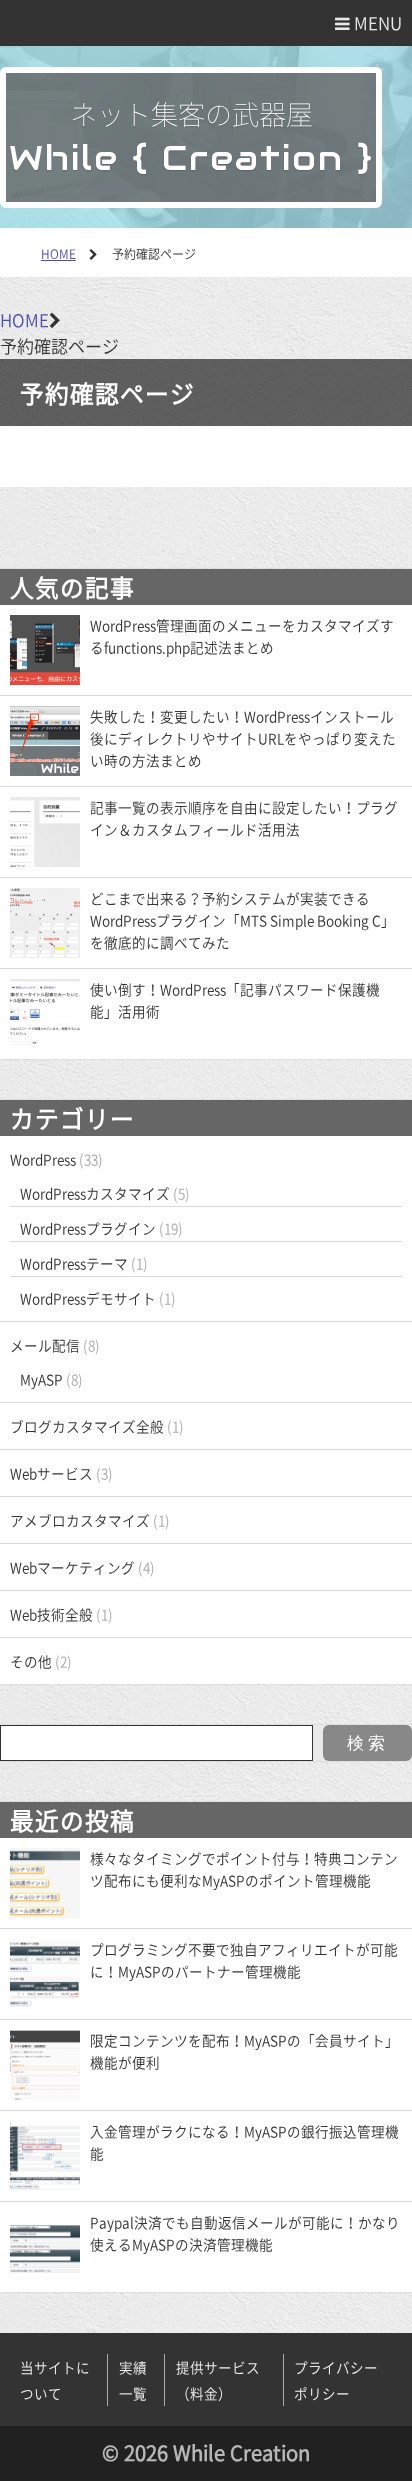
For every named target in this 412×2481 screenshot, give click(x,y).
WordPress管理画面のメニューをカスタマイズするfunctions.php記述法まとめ (242, 636)
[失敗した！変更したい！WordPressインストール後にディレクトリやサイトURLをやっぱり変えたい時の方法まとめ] (45, 739)
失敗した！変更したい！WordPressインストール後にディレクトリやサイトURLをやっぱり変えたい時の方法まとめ (243, 738)
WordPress (43, 1159)
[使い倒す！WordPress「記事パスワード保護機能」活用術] (45, 1012)
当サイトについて (55, 2380)
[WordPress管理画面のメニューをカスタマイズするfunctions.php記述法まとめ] (45, 648)
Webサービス (51, 1473)
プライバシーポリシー (336, 2380)
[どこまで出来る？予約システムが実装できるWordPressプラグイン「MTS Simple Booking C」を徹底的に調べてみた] (45, 921)
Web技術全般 (51, 1614)
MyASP (41, 1379)
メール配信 (45, 1345)
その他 (31, 1661)
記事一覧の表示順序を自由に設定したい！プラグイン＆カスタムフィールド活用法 (244, 818)
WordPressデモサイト (88, 1298)
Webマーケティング (72, 1567)
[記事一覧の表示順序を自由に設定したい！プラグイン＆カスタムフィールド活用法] (45, 830)
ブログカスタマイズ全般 (87, 1426)
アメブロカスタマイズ (80, 1520)
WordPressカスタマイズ (95, 1193)
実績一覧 (133, 2380)
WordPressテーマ (74, 1263)
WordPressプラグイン (88, 1228)
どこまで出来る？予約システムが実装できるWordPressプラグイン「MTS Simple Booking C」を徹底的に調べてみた (242, 920)
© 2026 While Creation (206, 2452)
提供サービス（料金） (218, 2380)
